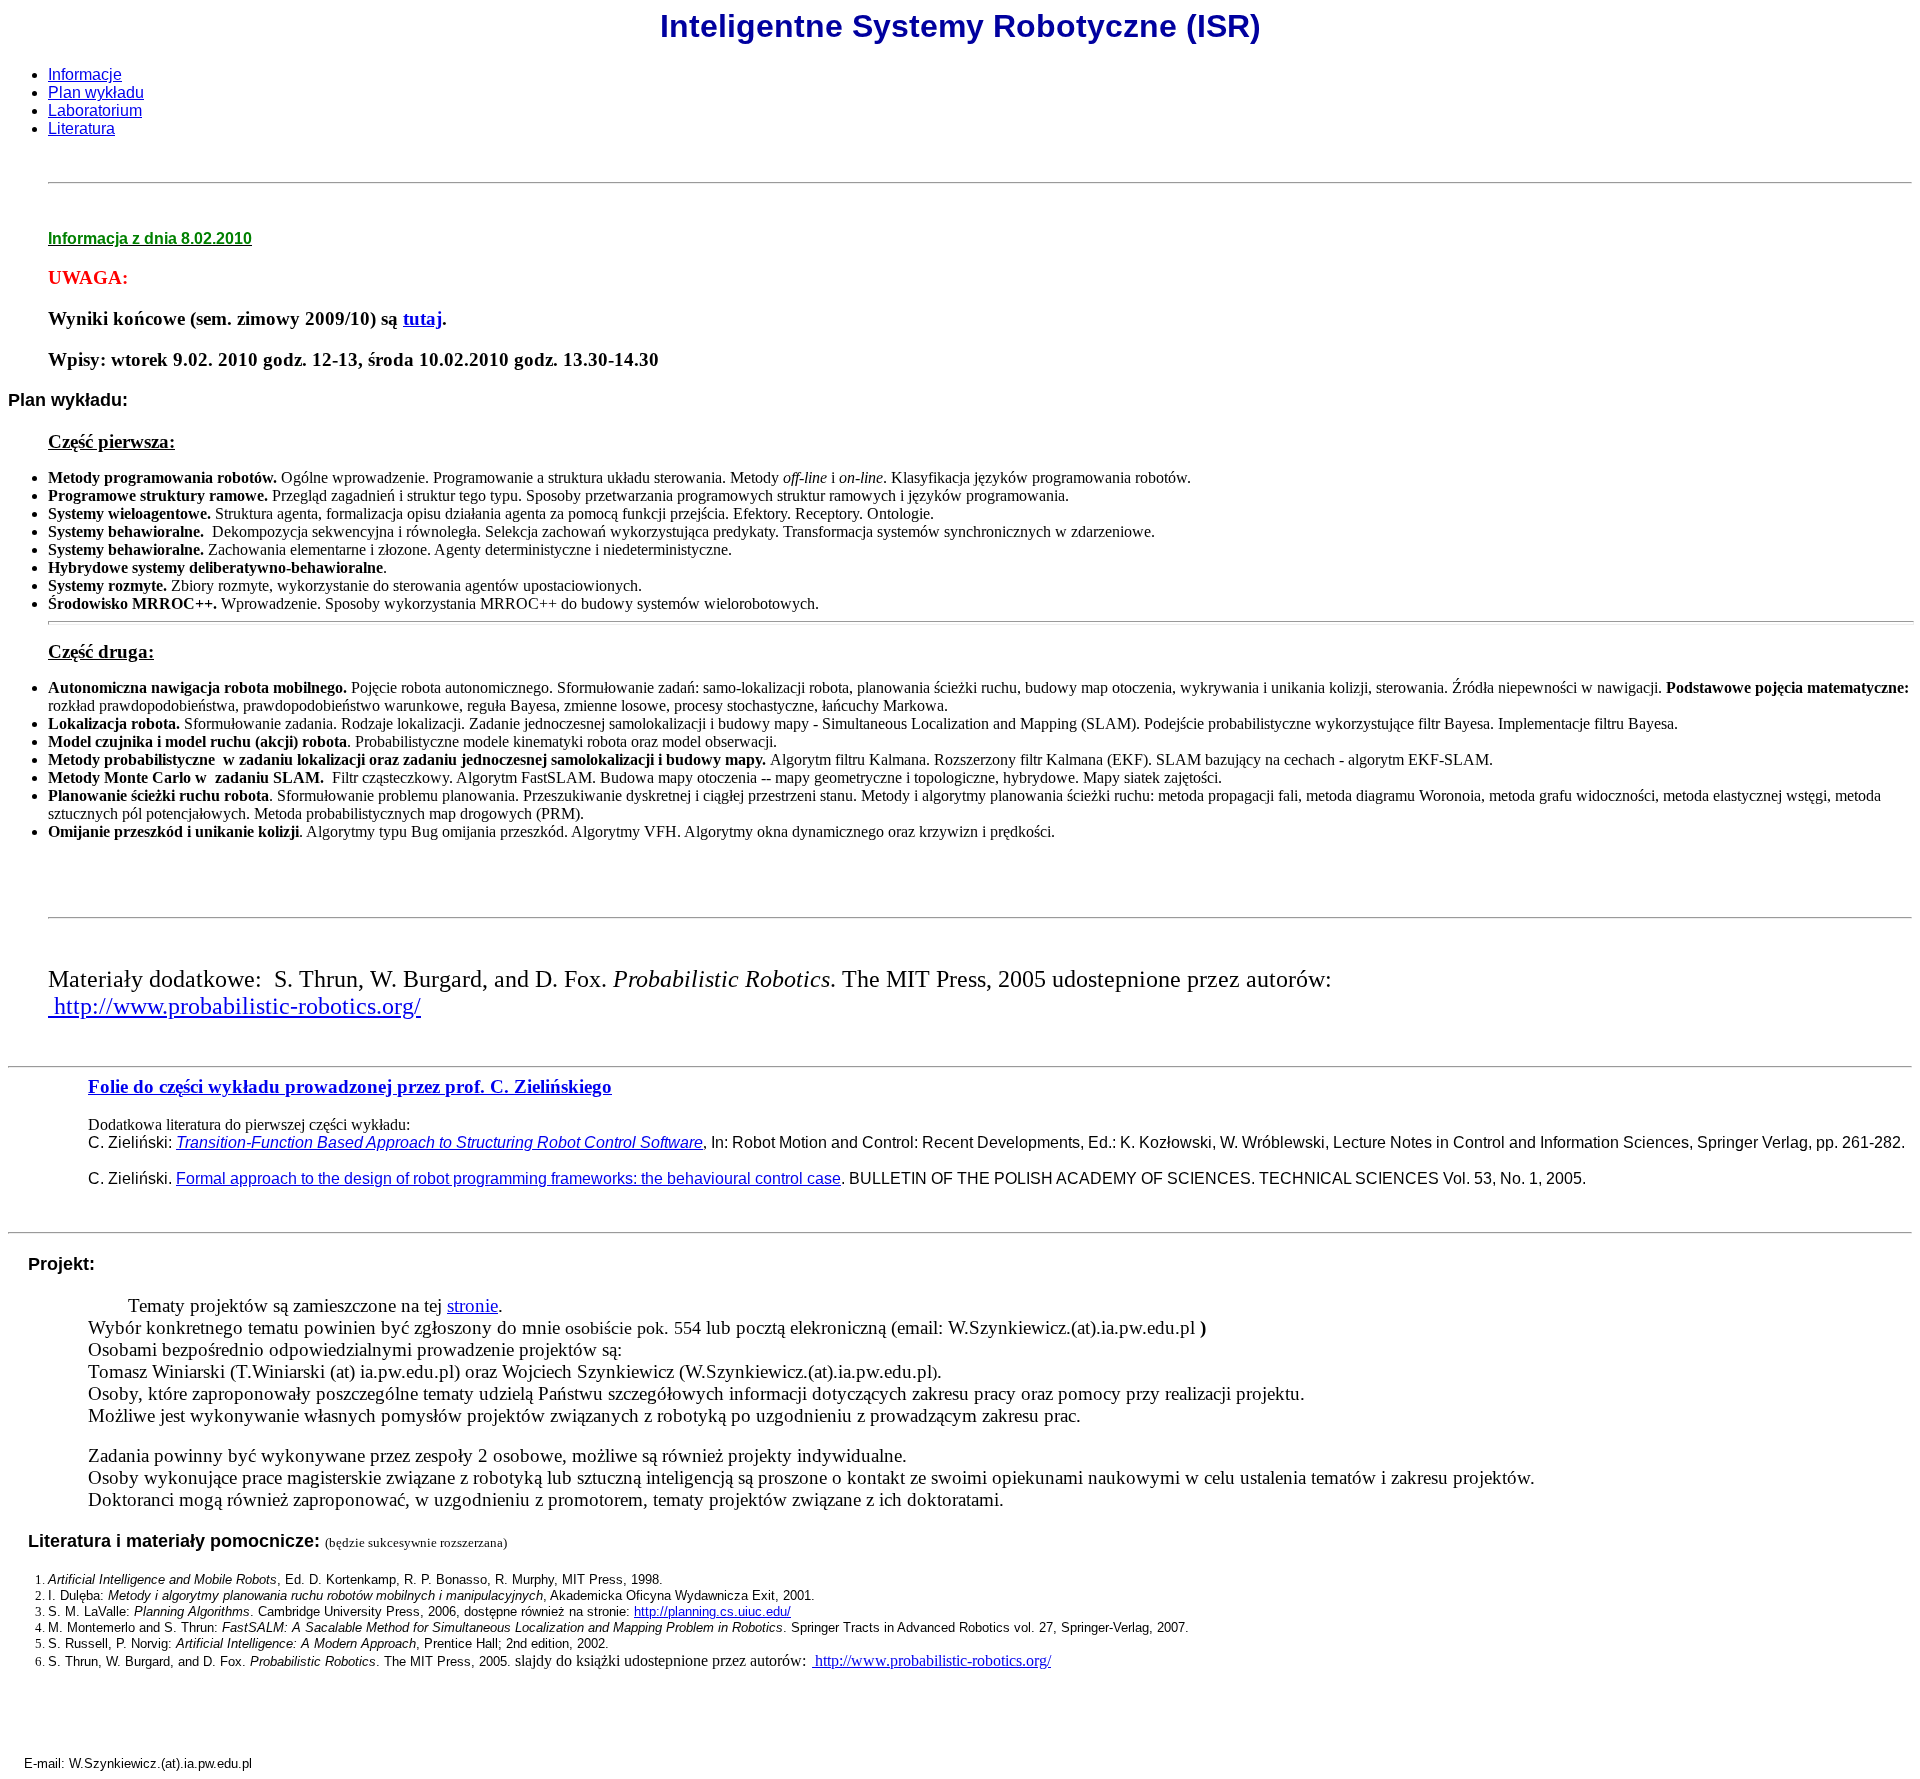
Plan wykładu (96, 92)
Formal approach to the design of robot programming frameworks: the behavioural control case (508, 1178)
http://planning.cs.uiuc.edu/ (712, 1611)
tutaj (422, 318)
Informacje (85, 74)
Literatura (81, 128)
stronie (472, 1305)
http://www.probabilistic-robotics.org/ (234, 1006)
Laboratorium (95, 110)
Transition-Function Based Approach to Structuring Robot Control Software (439, 1142)
